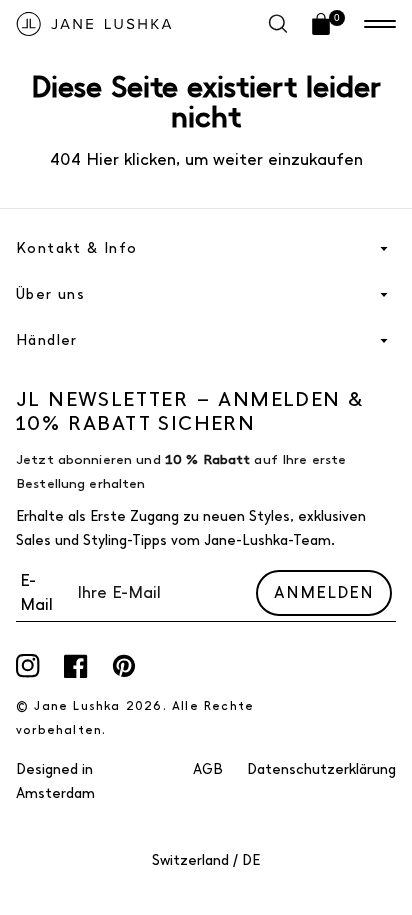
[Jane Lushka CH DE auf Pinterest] (124, 666)
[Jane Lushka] (94, 24)
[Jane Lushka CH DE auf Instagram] (28, 666)
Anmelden (324, 592)
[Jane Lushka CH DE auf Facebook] (76, 666)
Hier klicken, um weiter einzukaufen (222, 159)
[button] (380, 24)
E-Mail (36, 592)
